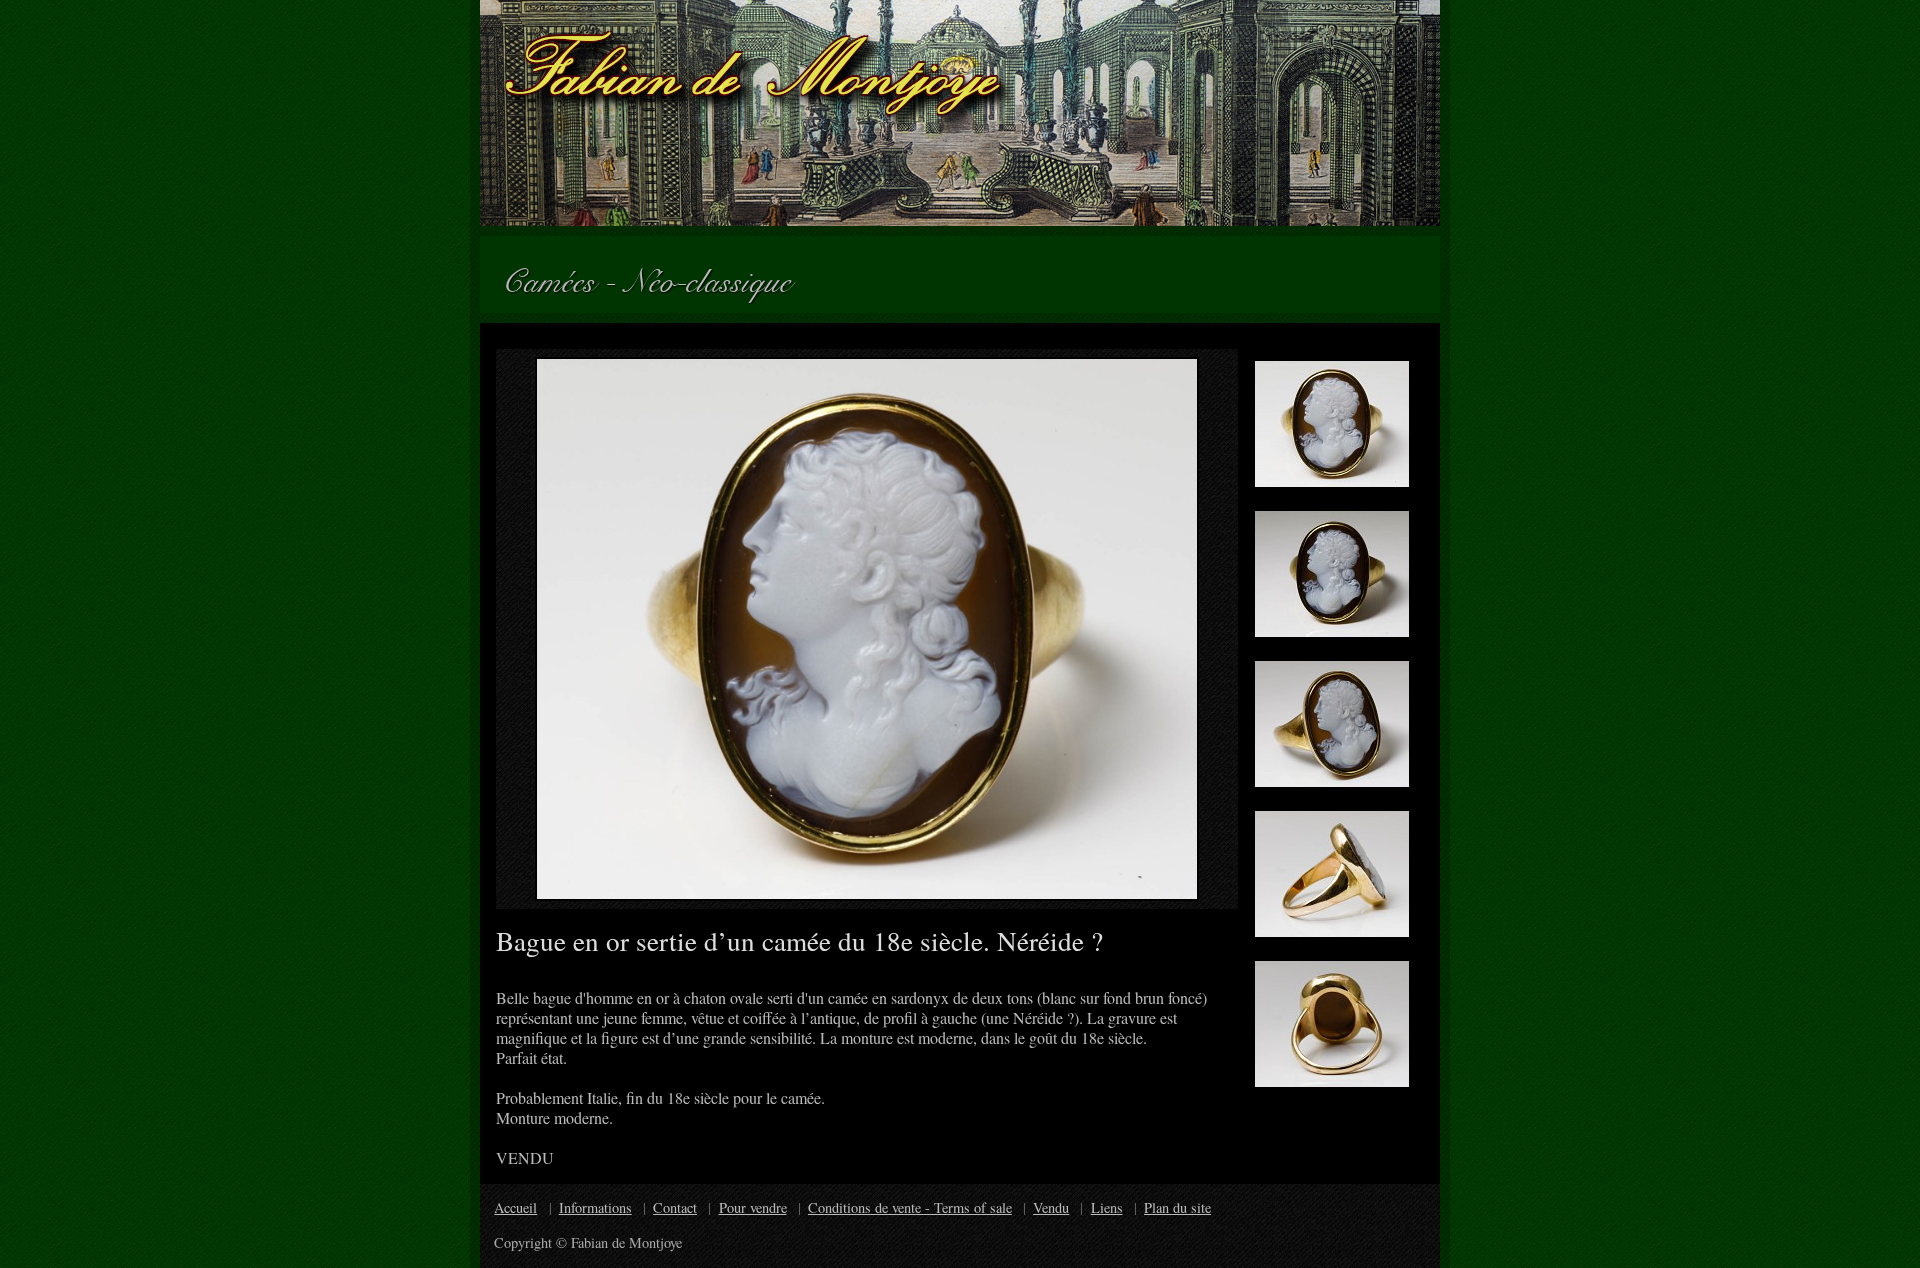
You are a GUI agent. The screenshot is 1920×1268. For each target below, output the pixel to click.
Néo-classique (716, 274)
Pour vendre (753, 1207)
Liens (1107, 1207)
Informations (595, 1207)
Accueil (515, 1207)
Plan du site (1177, 1207)
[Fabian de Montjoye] (960, 113)
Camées (557, 274)
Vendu (1051, 1207)
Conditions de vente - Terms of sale (910, 1207)
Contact (675, 1207)
